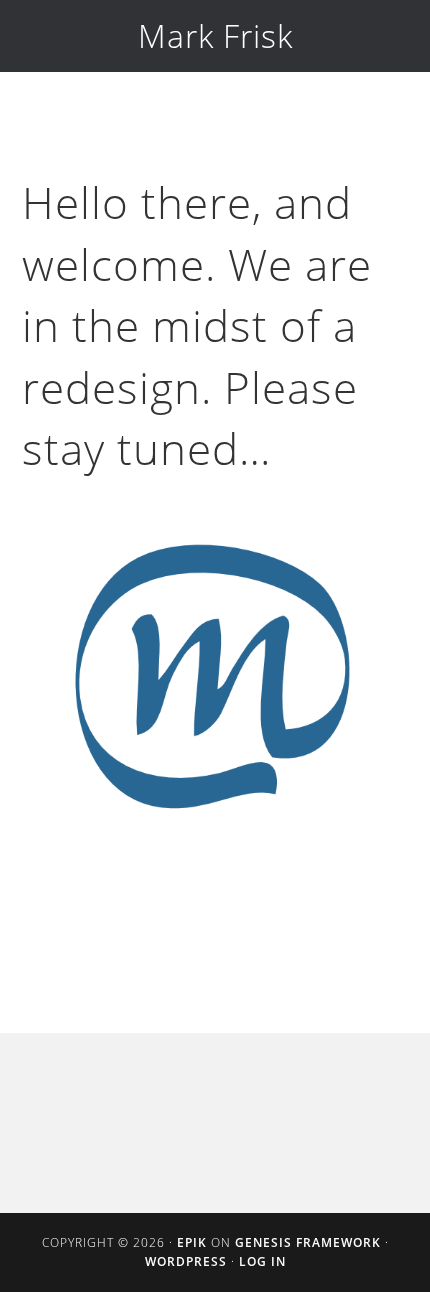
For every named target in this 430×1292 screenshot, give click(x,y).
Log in (262, 1261)
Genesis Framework (308, 1242)
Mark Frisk (215, 35)
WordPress (186, 1261)
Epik (192, 1242)
